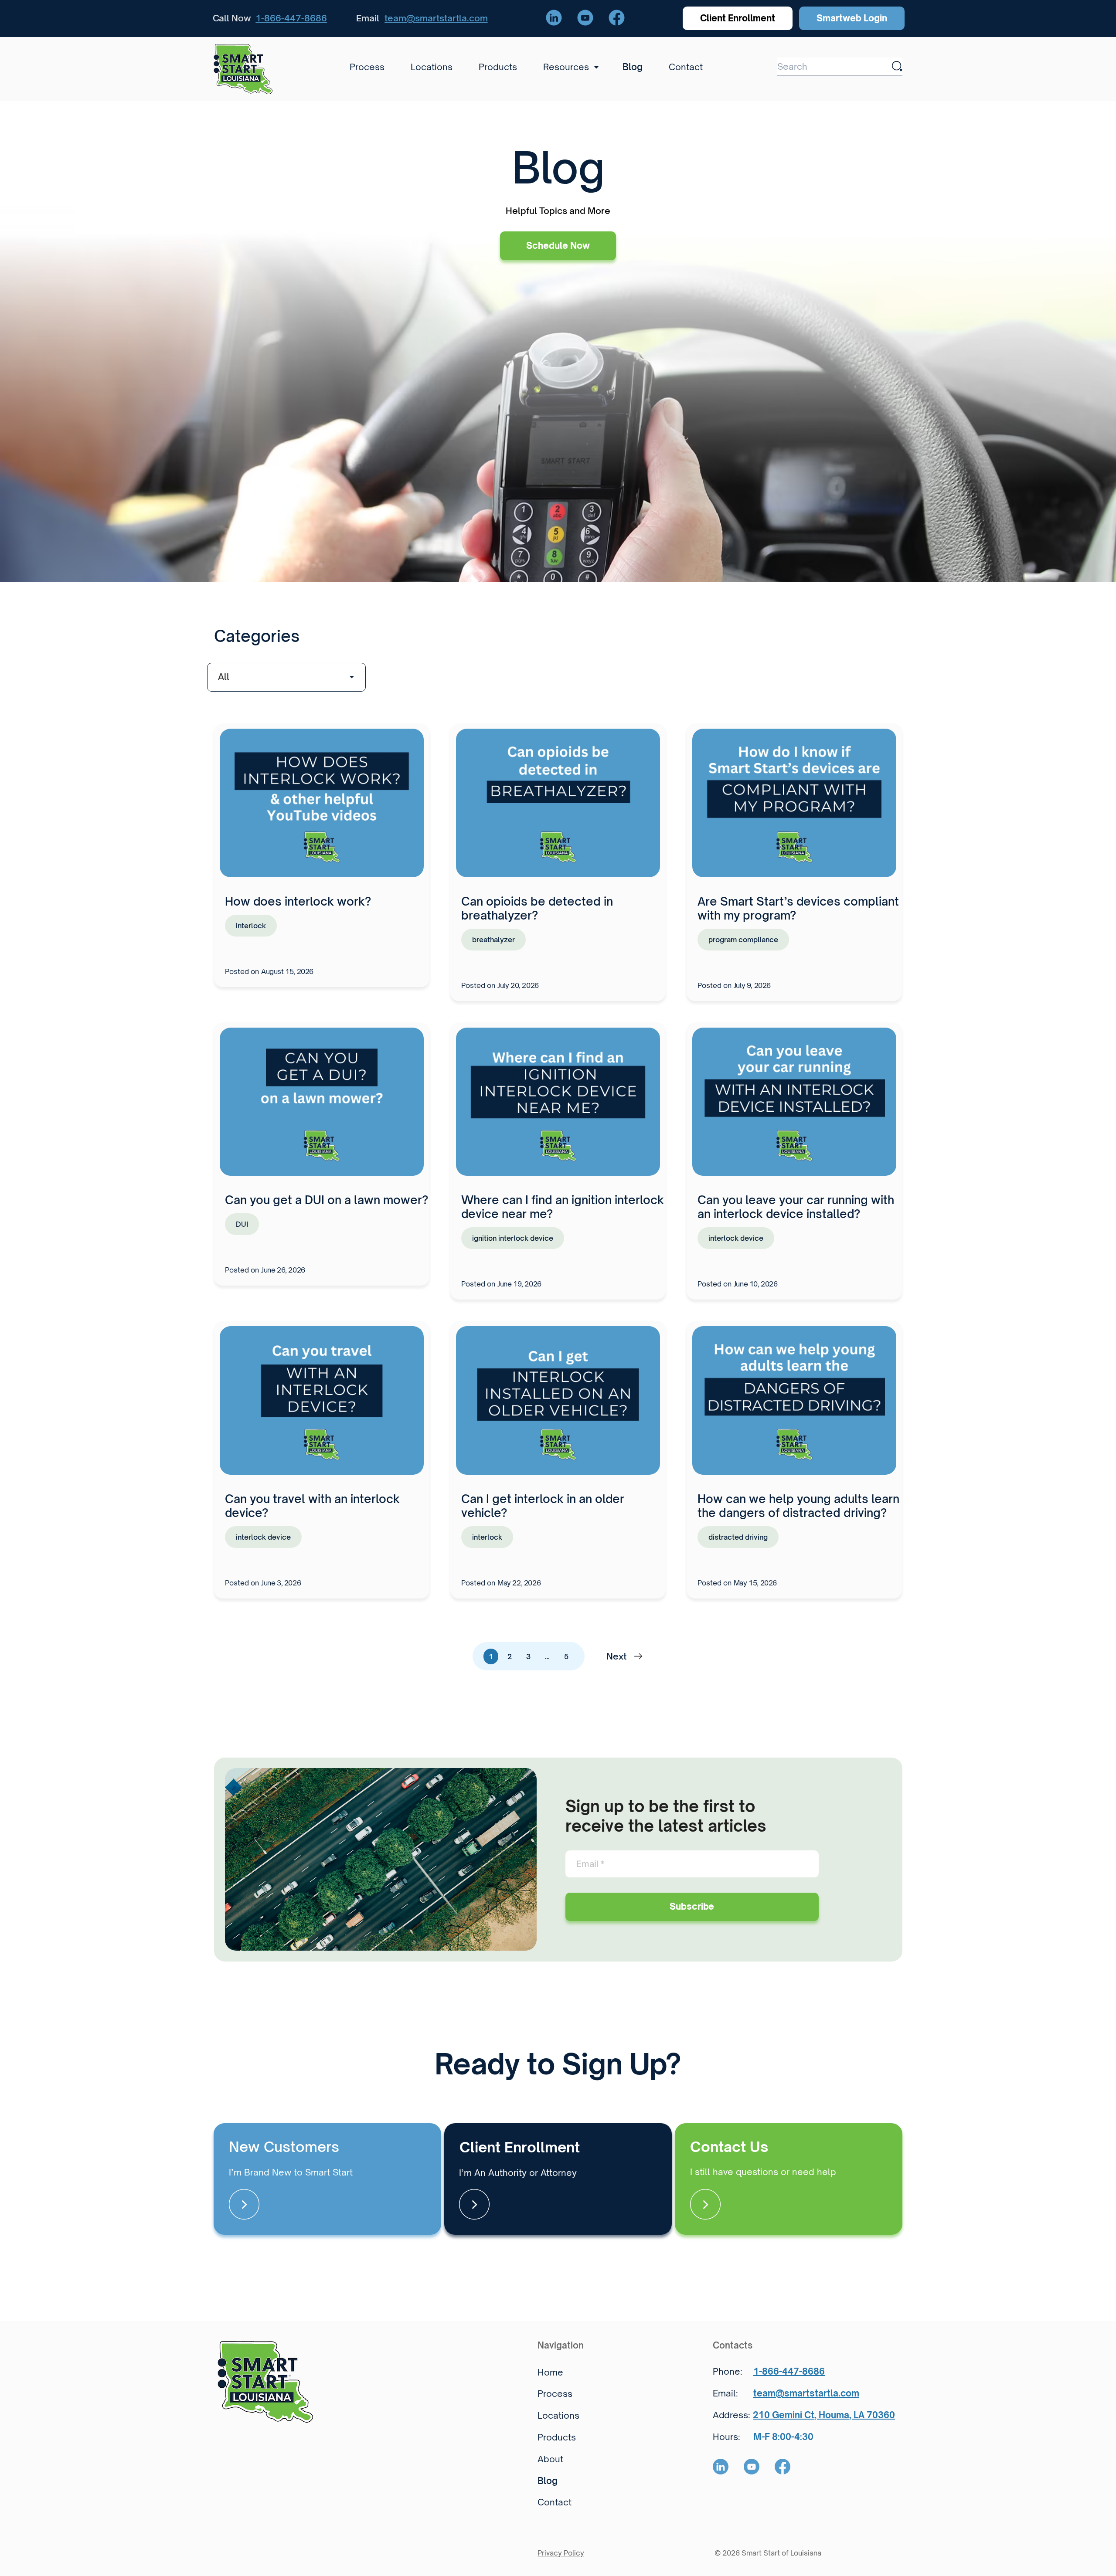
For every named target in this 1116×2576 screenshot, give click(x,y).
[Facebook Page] (617, 18)
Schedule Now (558, 246)
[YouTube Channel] (585, 18)
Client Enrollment (738, 18)
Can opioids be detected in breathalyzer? (537, 908)
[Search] (897, 66)
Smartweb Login (852, 18)
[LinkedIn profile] (554, 18)
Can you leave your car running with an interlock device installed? (796, 1207)
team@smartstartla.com (436, 18)
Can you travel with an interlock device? (312, 1506)
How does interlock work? (298, 901)
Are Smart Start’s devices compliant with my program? (798, 908)
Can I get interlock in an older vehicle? (543, 1506)
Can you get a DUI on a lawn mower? (327, 1200)
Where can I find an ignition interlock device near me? (563, 1207)
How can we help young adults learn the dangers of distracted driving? (798, 1506)
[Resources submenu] (594, 67)
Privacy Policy (561, 2553)
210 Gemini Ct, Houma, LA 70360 (824, 2415)
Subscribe (692, 1906)
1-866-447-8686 (291, 18)
